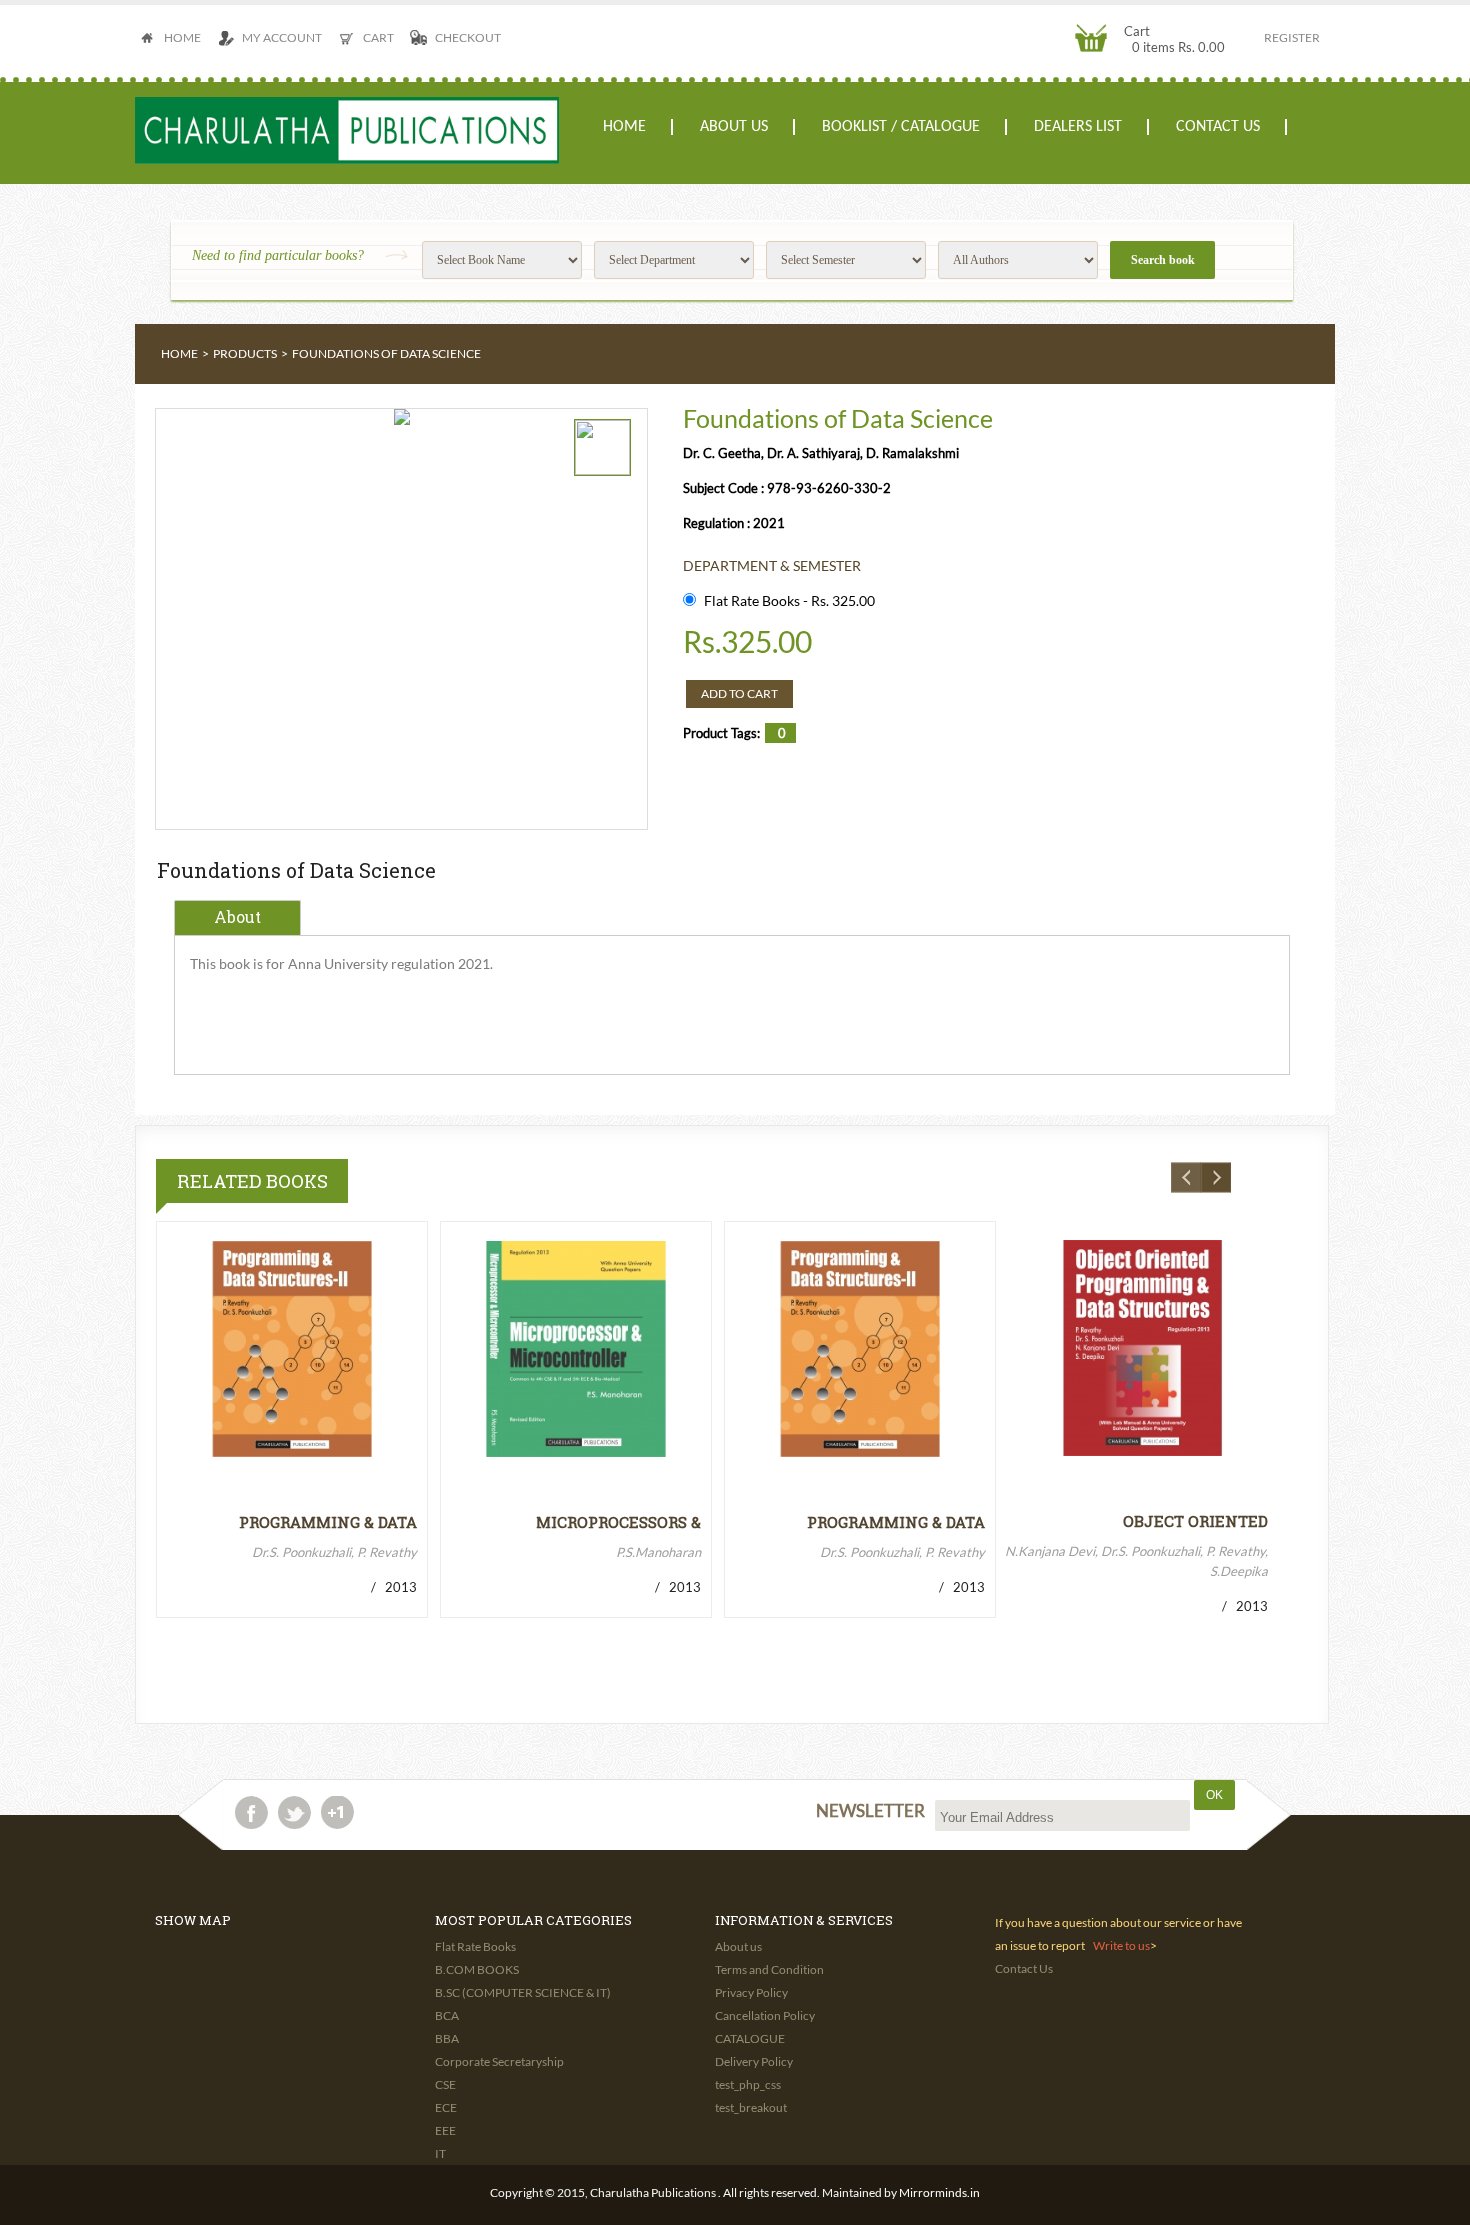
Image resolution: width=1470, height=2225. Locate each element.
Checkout (468, 37)
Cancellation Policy (765, 2015)
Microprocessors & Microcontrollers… (614, 1522)
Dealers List (1078, 127)
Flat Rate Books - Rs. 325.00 (789, 600)
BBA (447, 2038)
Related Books (252, 1181)
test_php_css (748, 2084)
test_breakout (751, 2107)
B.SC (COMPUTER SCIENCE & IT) (523, 1992)
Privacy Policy (751, 1992)
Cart (378, 37)
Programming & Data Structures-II (328, 1522)
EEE (445, 2130)
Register (1292, 37)
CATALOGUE (750, 2038)
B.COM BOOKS (477, 1969)
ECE (446, 2107)
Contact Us (1218, 127)
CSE (445, 2084)
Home (182, 37)
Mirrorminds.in (939, 2192)
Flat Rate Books (475, 1946)
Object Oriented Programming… (1195, 1521)
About (237, 916)
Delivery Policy (754, 2061)
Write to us (1121, 1945)
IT (440, 2153)
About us (734, 127)
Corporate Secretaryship (499, 2061)
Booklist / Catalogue (901, 127)
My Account (282, 37)
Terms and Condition (769, 1969)
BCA (447, 2015)
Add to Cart (739, 693)
